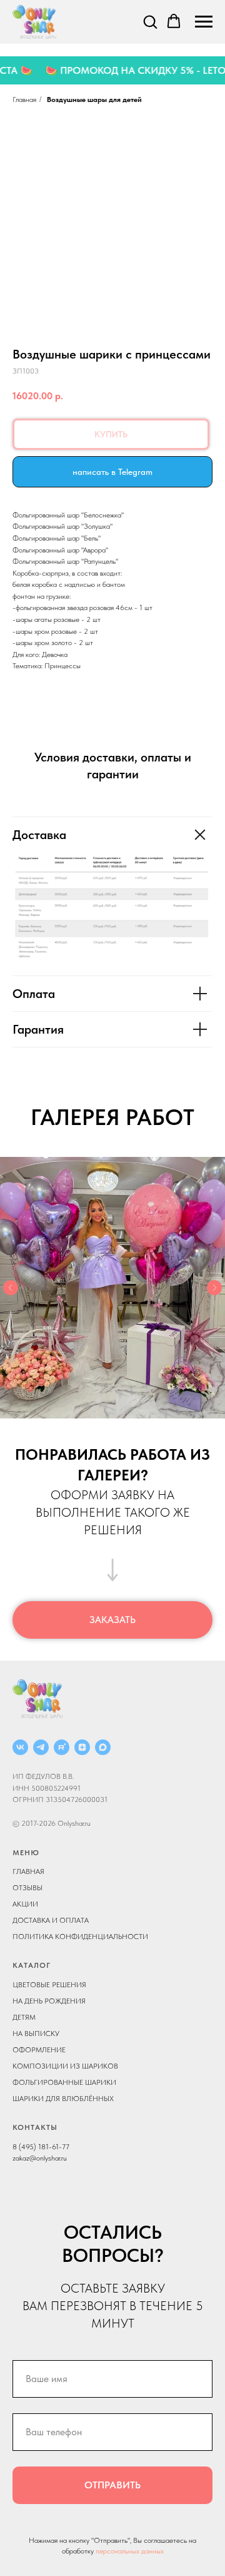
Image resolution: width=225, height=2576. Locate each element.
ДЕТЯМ (24, 2017)
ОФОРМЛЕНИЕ (39, 2050)
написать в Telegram (112, 472)
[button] (150, 21)
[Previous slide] (11, 1288)
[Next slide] (214, 1288)
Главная (24, 99)
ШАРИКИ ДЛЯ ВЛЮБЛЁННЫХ (63, 2099)
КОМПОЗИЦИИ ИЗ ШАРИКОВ (65, 2066)
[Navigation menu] (204, 22)
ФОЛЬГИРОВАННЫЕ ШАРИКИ (64, 2082)
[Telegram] (41, 1747)
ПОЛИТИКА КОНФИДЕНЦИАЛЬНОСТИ (80, 1937)
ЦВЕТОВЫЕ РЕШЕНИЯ (49, 1985)
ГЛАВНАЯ (28, 1871)
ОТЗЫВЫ (27, 1888)
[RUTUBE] (62, 1747)
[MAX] (103, 1747)
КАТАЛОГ (32, 1965)
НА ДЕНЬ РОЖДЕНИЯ (49, 2001)
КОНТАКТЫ (35, 2127)
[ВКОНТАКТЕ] (20, 1747)
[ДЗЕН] (82, 1747)
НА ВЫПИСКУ (36, 2034)
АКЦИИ (25, 1904)
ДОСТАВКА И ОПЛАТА (51, 1920)
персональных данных (130, 2551)
